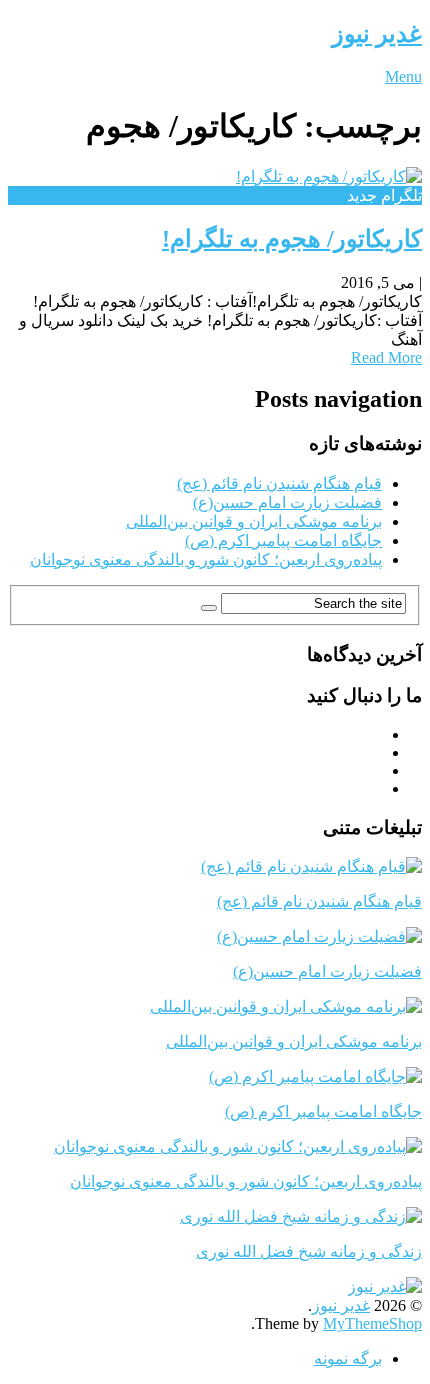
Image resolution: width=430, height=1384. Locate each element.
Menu (403, 76)
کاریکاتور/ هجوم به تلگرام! (292, 239)
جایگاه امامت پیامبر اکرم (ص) (283, 540)
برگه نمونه (348, 1358)
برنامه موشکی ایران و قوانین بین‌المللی (254, 521)
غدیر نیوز (377, 34)
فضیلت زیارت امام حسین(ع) (287, 502)
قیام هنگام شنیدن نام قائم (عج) (279, 483)
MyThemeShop (372, 1323)
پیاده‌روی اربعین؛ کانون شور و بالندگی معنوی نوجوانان (206, 559)
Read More (386, 357)
